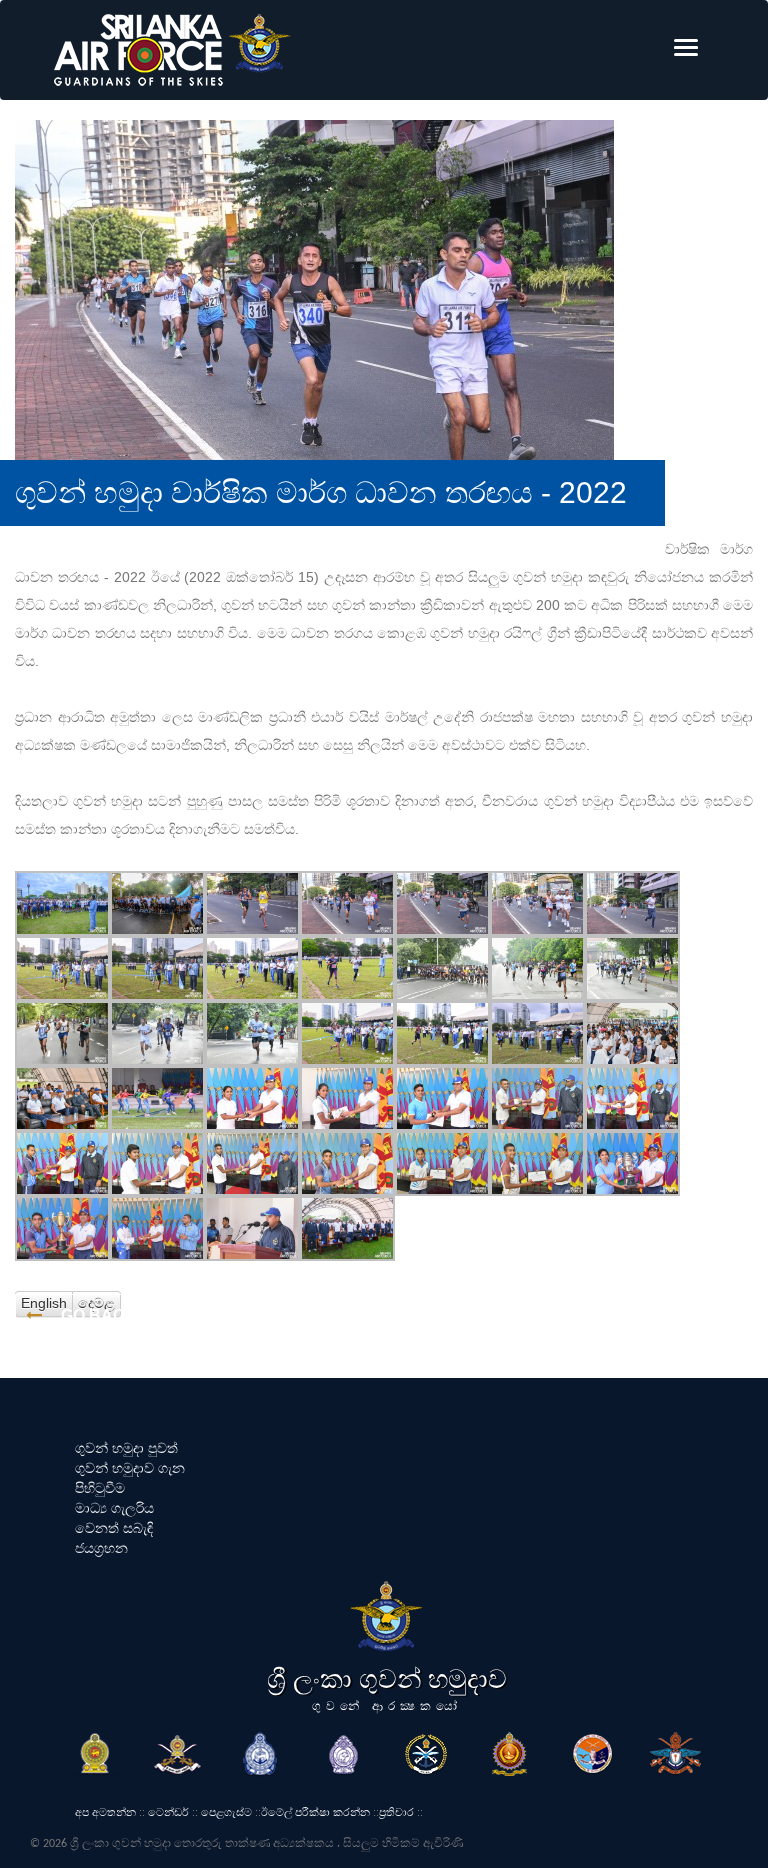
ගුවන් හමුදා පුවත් (126, 1448)
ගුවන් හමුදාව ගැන (130, 1468)
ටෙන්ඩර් (168, 1812)
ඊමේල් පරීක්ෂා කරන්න (315, 1812)
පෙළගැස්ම (226, 1812)
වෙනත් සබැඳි (114, 1528)
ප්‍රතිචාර (396, 1812)
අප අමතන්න (105, 1812)
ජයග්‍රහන (101, 1548)
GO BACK (97, 1315)
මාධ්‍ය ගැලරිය (114, 1508)
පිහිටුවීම (100, 1488)
